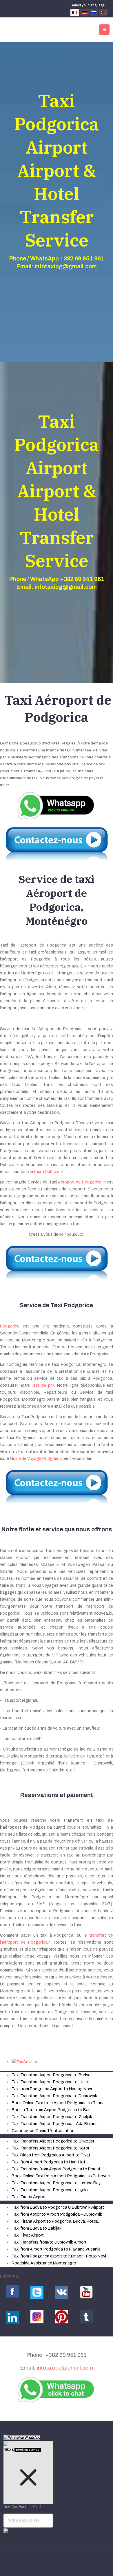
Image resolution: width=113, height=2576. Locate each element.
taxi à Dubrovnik (49, 1172)
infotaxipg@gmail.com (65, 2368)
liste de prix (43, 1385)
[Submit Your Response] (6, 2530)
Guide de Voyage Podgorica (36, 1459)
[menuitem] (51, 2075)
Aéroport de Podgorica (80, 1182)
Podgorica (10, 1326)
